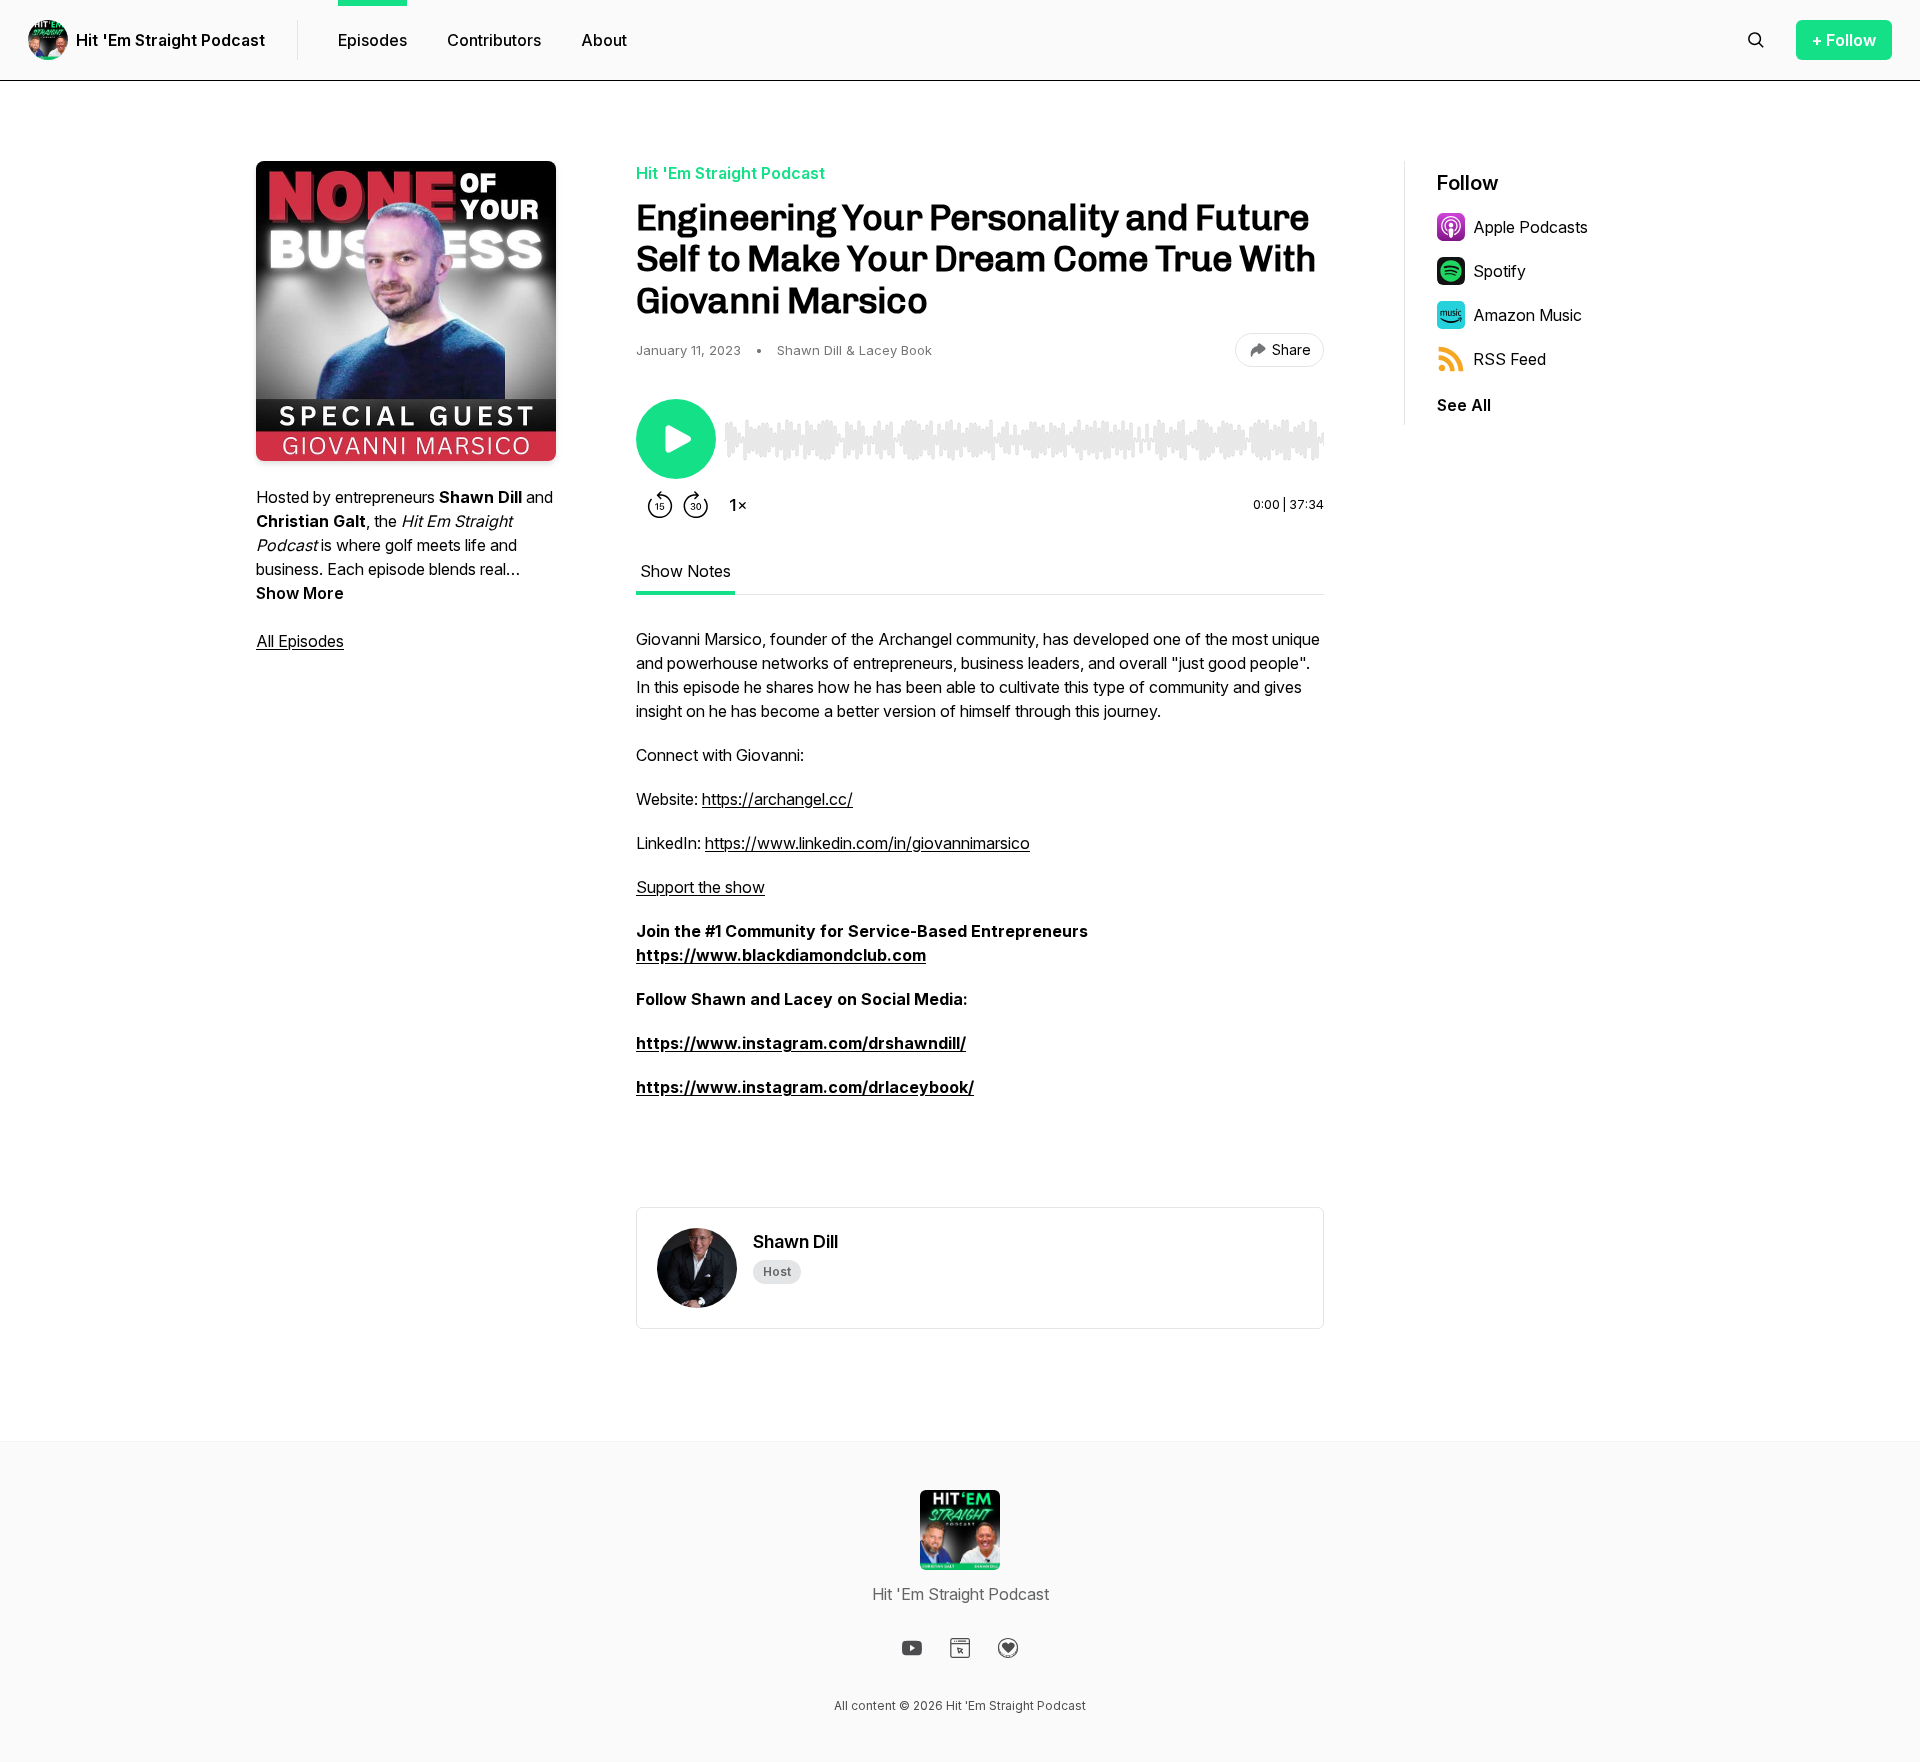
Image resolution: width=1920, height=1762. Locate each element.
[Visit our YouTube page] (912, 1648)
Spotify (1499, 271)
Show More (300, 593)
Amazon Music (1527, 315)
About (604, 40)
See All (1464, 405)
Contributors (494, 40)
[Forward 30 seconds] (696, 505)
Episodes (372, 40)
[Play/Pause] (676, 439)
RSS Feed (1509, 359)
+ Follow (1844, 40)
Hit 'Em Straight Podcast (170, 40)
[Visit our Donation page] (1008, 1648)
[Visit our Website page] (960, 1648)
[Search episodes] (1756, 40)
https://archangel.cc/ (777, 799)
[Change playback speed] (738, 505)
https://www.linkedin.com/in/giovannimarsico (867, 843)
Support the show (700, 887)
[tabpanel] (980, 917)
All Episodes (300, 641)
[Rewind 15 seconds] (660, 505)
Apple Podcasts (1530, 227)
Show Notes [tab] (685, 571)
